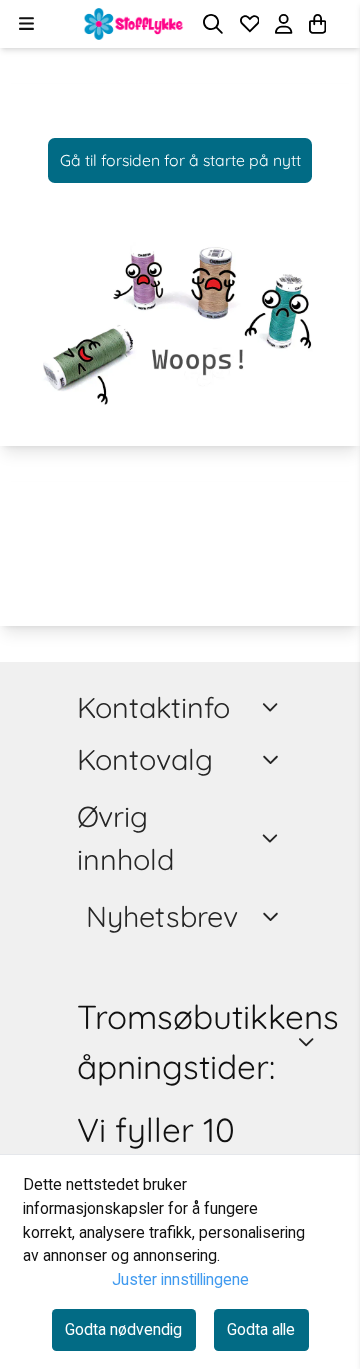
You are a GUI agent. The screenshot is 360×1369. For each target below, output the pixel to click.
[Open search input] (213, 24)
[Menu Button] (26, 23)
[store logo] (134, 24)
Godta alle (261, 1329)
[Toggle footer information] (274, 707)
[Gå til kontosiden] (342, 24)
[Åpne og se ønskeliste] (250, 24)
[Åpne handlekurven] (317, 24)
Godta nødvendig (123, 1329)
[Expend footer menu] (273, 760)
